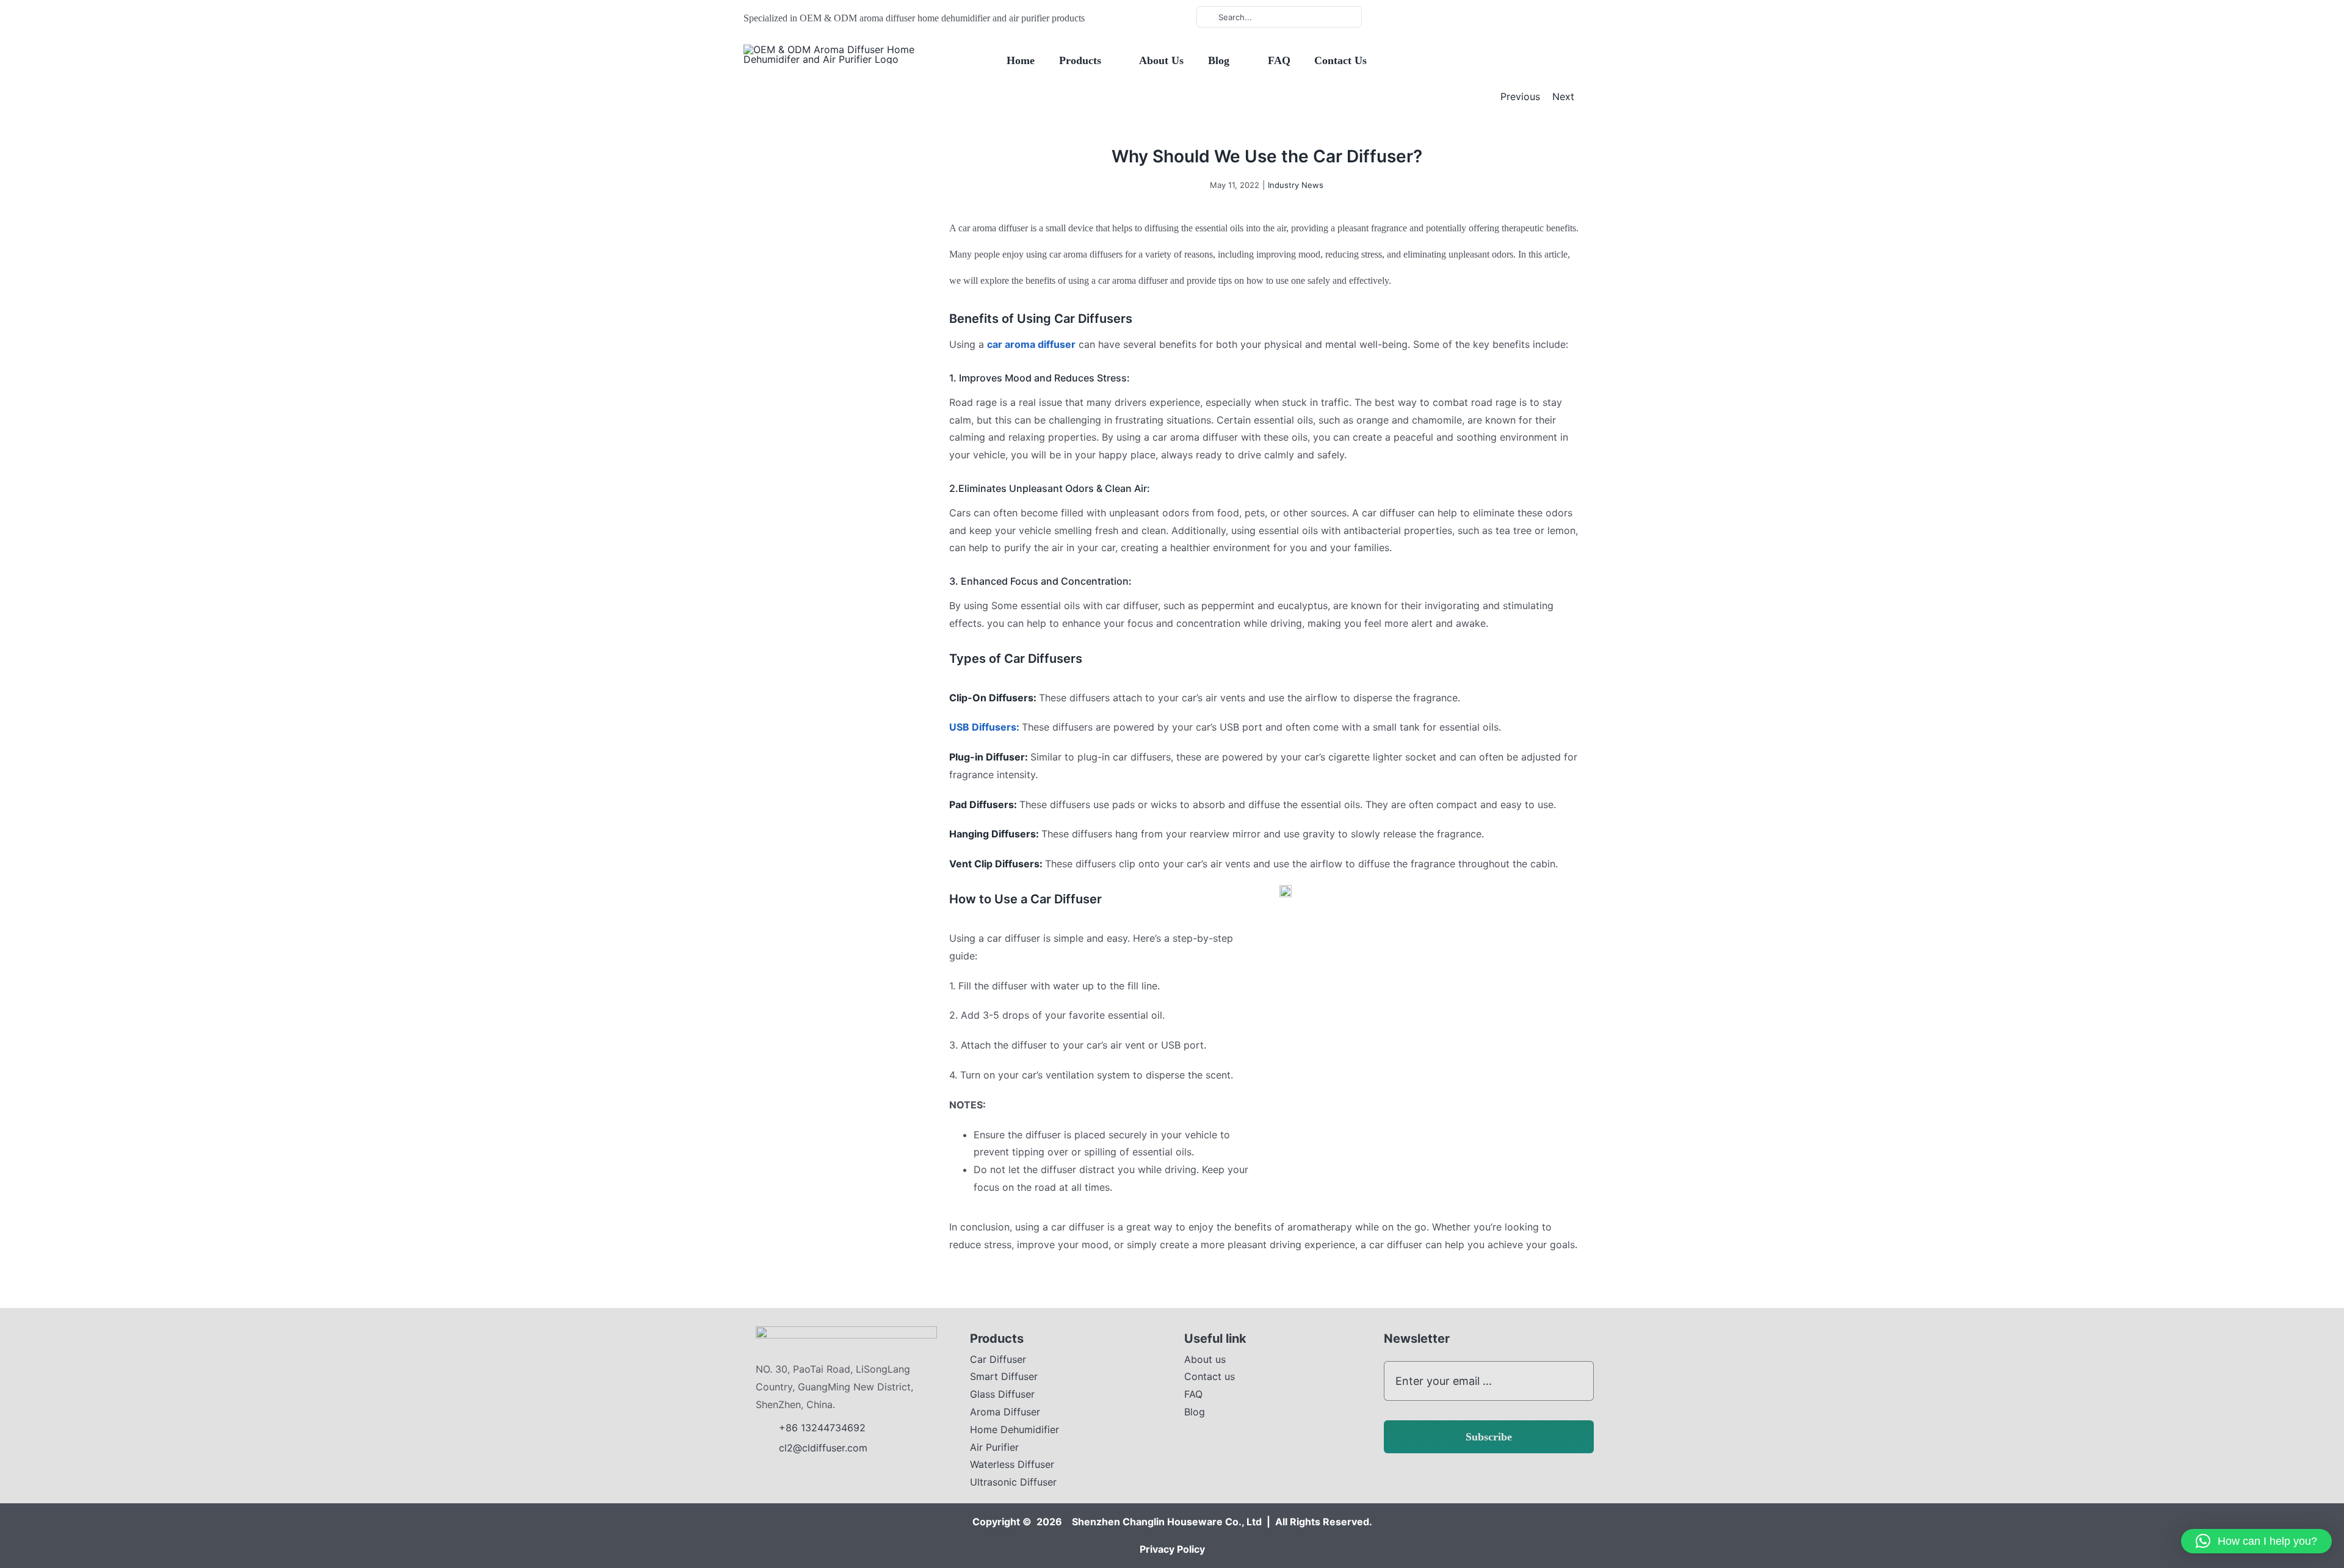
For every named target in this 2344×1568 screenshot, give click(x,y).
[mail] (1479, 17)
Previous (1520, 96)
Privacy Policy (1172, 1549)
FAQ (1193, 1394)
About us (1205, 1359)
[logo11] (846, 1331)
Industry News (1296, 185)
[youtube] (1440, 17)
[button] (2256, 1541)
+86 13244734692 (824, 1428)
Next (1563, 96)
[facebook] (1420, 17)
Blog (1195, 1412)
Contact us (1210, 1376)
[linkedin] (1460, 17)
